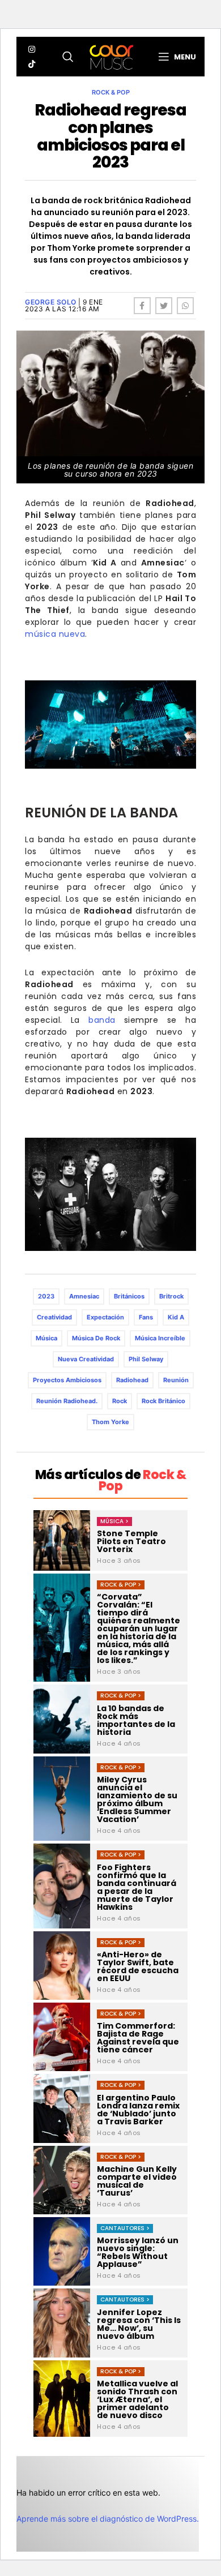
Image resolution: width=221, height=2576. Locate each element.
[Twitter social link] (164, 306)
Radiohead (132, 1380)
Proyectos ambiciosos (67, 1380)
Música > (114, 1521)
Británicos (129, 1296)
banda (102, 1020)
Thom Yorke (110, 1422)
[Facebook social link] (142, 306)
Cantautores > (125, 2228)
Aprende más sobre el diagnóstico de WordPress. (108, 2519)
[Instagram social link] (32, 49)
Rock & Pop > (121, 1585)
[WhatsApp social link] (185, 306)
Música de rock (96, 1338)
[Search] (68, 57)
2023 (46, 1296)
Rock (120, 1401)
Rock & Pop (111, 92)
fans (146, 1317)
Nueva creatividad (86, 1359)
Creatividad (54, 1317)
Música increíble (160, 1338)
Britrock (171, 1296)
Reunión (176, 1380)
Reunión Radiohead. (67, 1401)
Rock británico (163, 1401)
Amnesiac (84, 1296)
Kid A (176, 1317)
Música (46, 1338)
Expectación (105, 1317)
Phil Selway (146, 1359)
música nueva (55, 634)
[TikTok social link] (32, 64)
